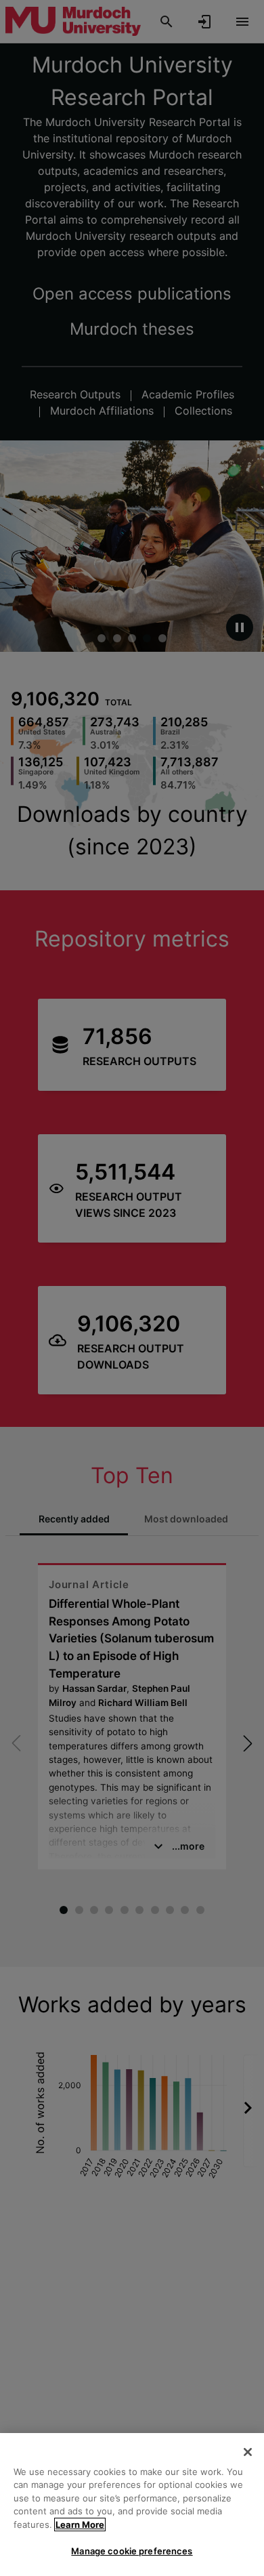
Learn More (80, 2525)
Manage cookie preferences (132, 2551)
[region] (132, 2505)
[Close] (248, 2452)
